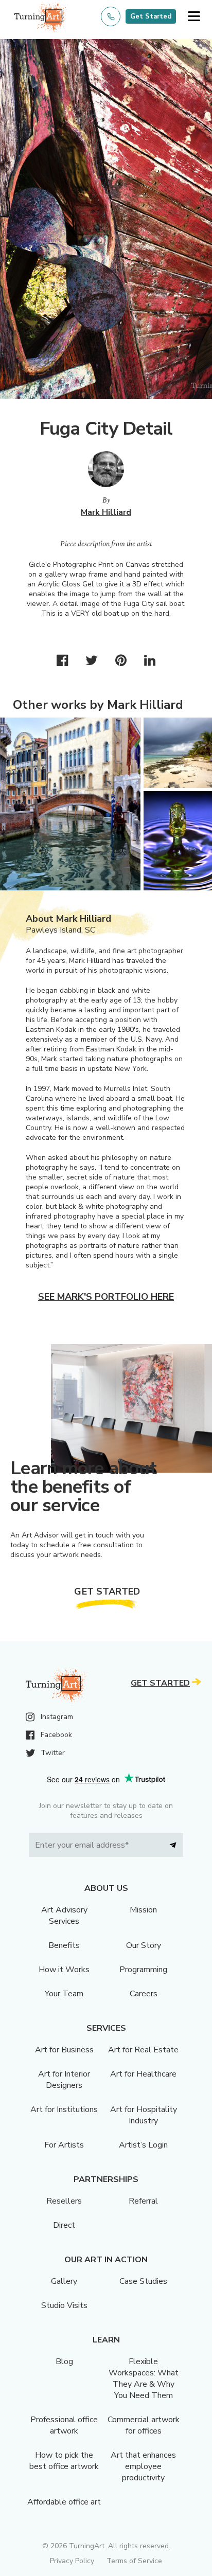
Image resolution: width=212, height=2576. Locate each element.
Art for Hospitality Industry (144, 2115)
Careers (144, 1994)
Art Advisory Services (64, 1916)
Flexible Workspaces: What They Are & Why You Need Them (144, 2378)
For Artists (64, 2145)
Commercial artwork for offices (144, 2425)
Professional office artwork (64, 2425)
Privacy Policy (72, 2561)
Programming (143, 1970)
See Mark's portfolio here (106, 1297)
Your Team (64, 1994)
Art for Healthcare (143, 2074)
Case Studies (143, 2281)
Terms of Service (134, 2561)
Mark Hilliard (106, 512)
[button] (194, 17)
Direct (64, 2225)
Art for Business (64, 2050)
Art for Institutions (64, 2109)
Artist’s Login (143, 2145)
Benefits (64, 1945)
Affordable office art (64, 2502)
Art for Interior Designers (64, 2080)
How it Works (64, 1970)
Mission (143, 1910)
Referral (143, 2201)
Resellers (64, 2201)
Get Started (151, 16)
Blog (64, 2362)
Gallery (64, 2281)
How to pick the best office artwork (64, 2461)
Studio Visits (64, 2305)
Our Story (144, 1945)
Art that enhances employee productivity (143, 2466)
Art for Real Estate (143, 2050)
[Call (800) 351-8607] (111, 16)
